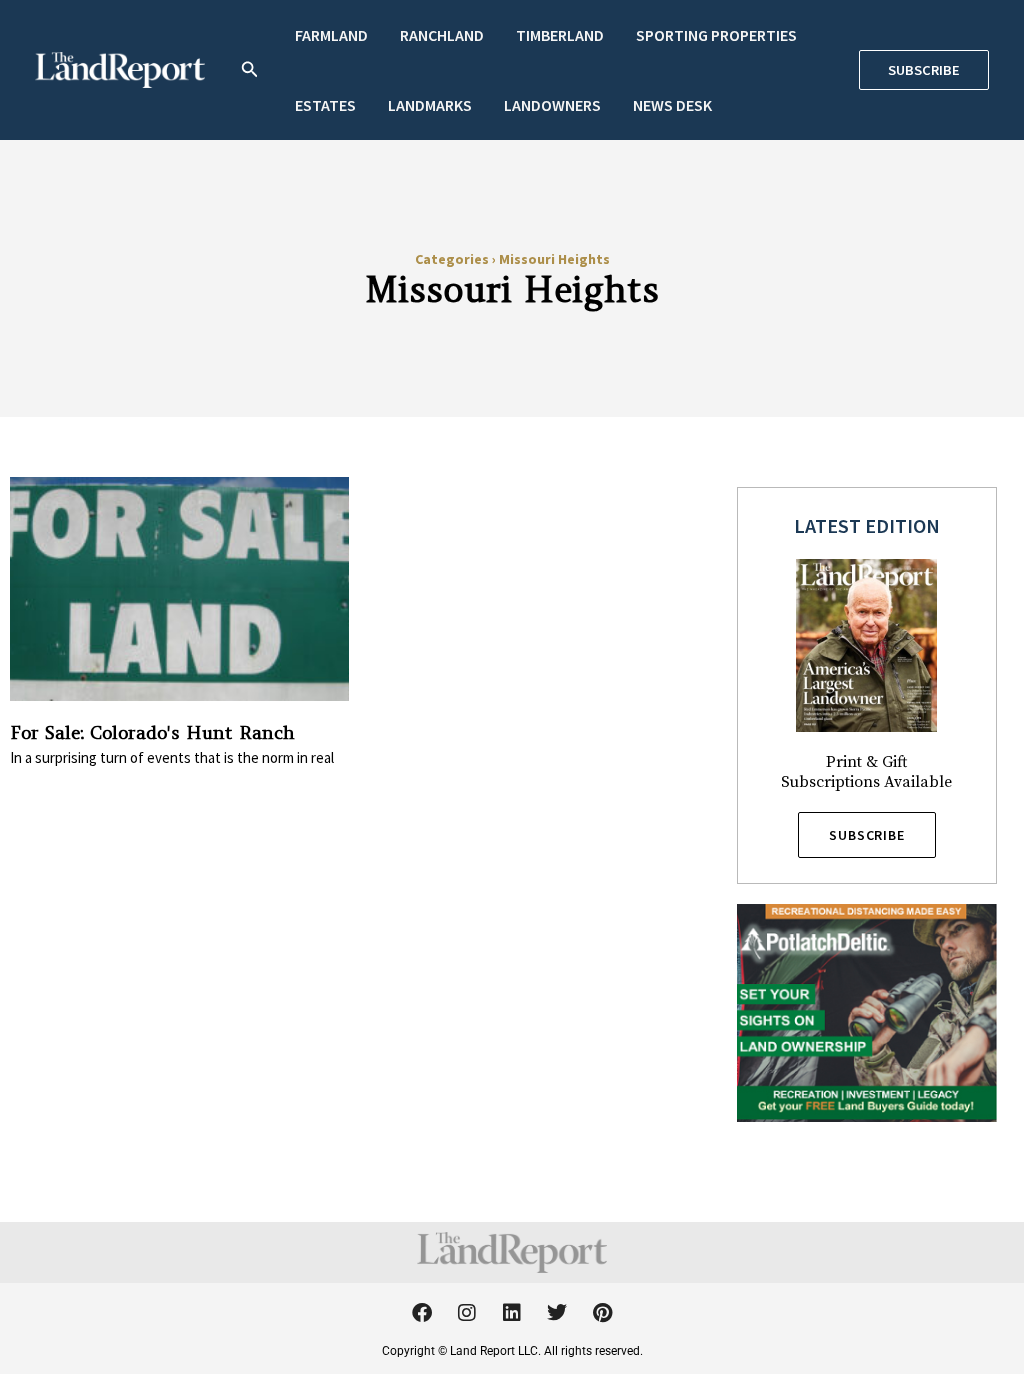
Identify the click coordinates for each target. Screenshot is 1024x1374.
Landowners (552, 105)
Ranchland (442, 35)
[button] (250, 70)
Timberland (560, 35)
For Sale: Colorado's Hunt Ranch (152, 732)
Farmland (331, 35)
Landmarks (430, 105)
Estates (325, 105)
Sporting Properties (716, 35)
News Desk (672, 105)
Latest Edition (867, 525)
